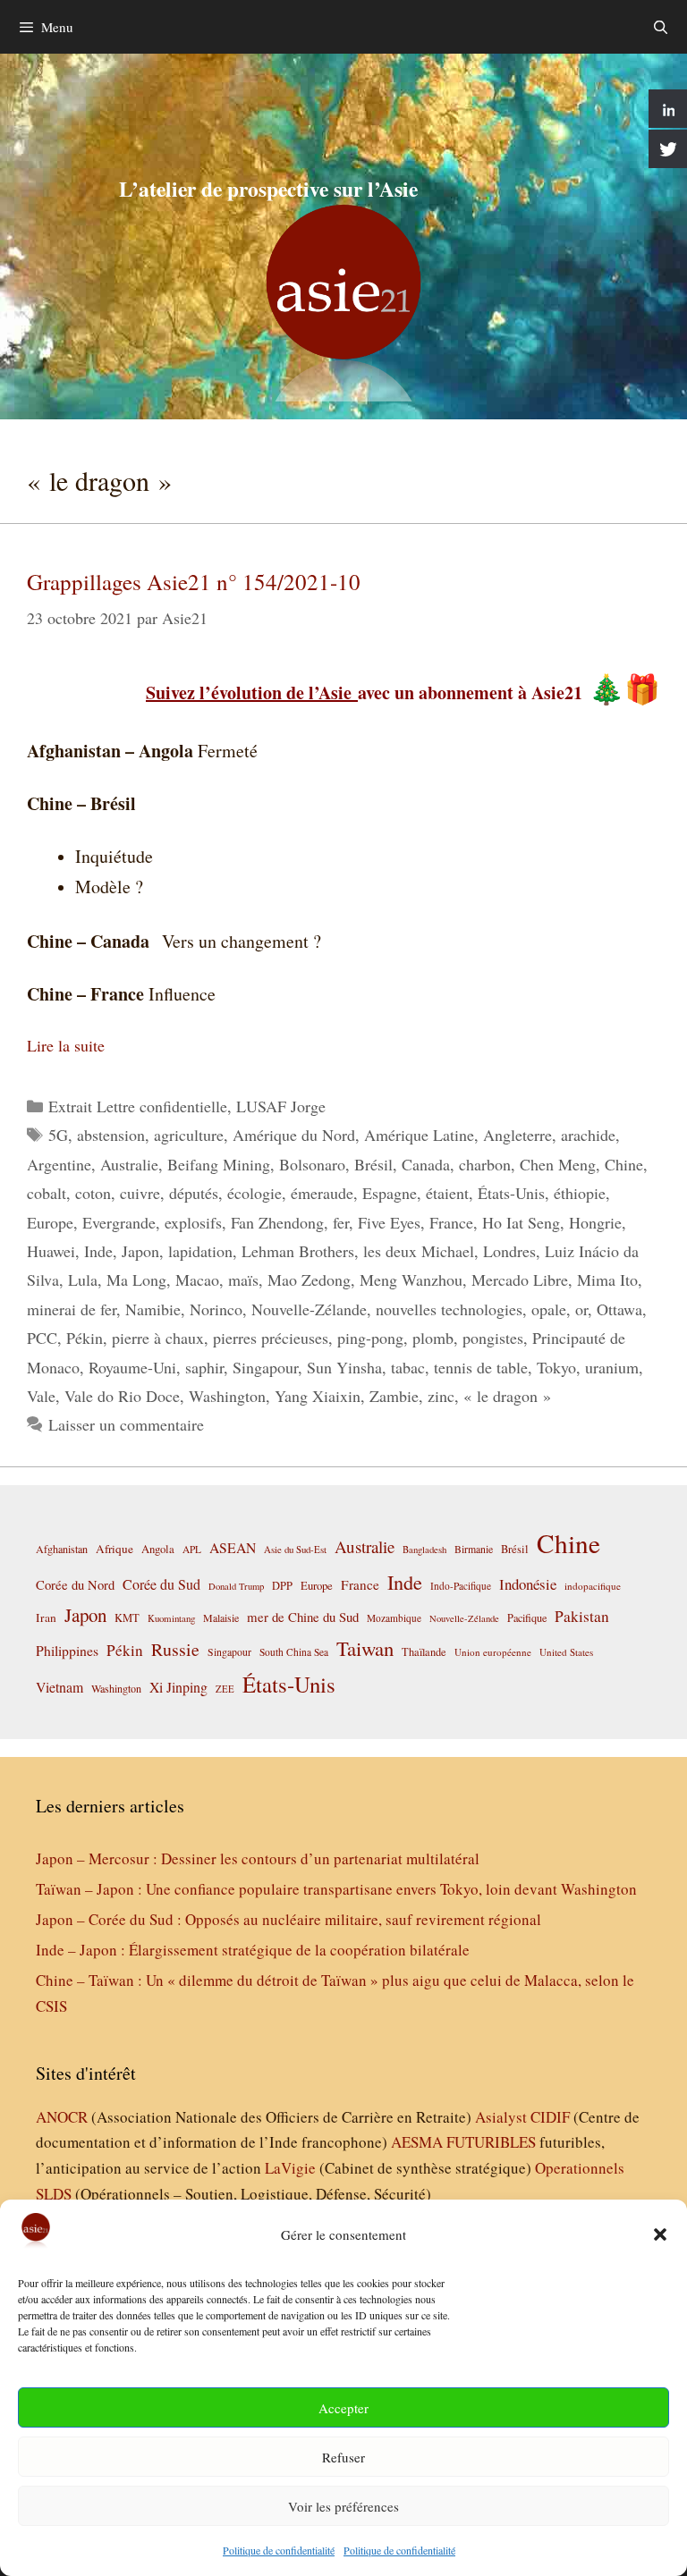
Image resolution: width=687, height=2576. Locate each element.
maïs (243, 1280)
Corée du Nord (75, 1585)
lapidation (200, 1251)
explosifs (193, 1222)
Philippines (67, 1650)
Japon (140, 1251)
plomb (433, 1338)
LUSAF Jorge (281, 1106)
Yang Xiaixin (318, 1396)
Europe (50, 1222)
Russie (175, 1649)
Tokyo (556, 1367)
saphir (204, 1367)
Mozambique (394, 1618)
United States (566, 1652)
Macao (197, 1280)
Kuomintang (171, 1618)
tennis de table (481, 1367)
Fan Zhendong (277, 1222)
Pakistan (582, 1616)
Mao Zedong (309, 1280)
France (451, 1222)
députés (194, 1193)
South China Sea (294, 1652)
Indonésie (528, 1584)
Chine (624, 1164)
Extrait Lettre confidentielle (138, 1106)
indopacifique (593, 1586)
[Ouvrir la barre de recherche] (661, 27)
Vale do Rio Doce (122, 1396)
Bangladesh (424, 1550)
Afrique (114, 1549)
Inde (98, 1251)
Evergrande (119, 1222)
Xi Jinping (178, 1687)
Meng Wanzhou (411, 1280)
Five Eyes (389, 1222)
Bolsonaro (312, 1164)
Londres (509, 1251)
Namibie (153, 1309)
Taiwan (365, 1648)
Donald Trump (236, 1586)
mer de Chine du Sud (303, 1617)
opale (549, 1309)
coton (93, 1193)
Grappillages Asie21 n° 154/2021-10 (194, 582)
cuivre (140, 1193)
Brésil (373, 1164)
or (581, 1309)
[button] (660, 2234)
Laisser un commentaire (126, 1424)
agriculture (189, 1135)
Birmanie (474, 1549)
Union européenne (493, 1652)
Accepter (343, 2408)
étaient (447, 1193)
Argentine (59, 1164)
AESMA (417, 2142)
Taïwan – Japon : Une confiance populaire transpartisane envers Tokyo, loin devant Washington (336, 1889)
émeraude (322, 1193)
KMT (127, 1618)
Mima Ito (607, 1280)
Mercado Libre (520, 1280)
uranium (612, 1367)
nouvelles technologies (449, 1309)
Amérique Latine (419, 1135)
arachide (588, 1135)
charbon (485, 1164)
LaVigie (290, 2168)
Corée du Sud (161, 1584)
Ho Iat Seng (521, 1222)
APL (192, 1549)
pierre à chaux (158, 1338)
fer (341, 1222)
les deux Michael (419, 1251)
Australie (129, 1164)
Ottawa (619, 1309)
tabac (408, 1367)
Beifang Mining (219, 1164)
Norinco (216, 1309)
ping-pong (370, 1338)
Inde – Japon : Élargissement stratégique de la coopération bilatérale (253, 1950)
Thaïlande (424, 1651)
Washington (227, 1396)
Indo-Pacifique (461, 1586)
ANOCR (62, 2117)
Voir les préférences (343, 2506)
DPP (282, 1585)
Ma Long (136, 1280)
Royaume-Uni (132, 1367)
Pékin (85, 1338)
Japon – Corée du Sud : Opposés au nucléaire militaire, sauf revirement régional (288, 1919)
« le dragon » (507, 1396)
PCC (42, 1338)
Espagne (390, 1193)
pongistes (493, 1338)
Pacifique (527, 1617)
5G (58, 1135)
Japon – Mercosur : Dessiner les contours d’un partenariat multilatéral (258, 1858)
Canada (426, 1164)
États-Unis (511, 1193)
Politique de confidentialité (279, 2550)
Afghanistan (62, 1549)
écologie (254, 1193)
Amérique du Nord (294, 1135)
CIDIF (550, 2117)
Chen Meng (558, 1164)
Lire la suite (66, 1045)
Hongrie (595, 1222)
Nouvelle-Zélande (309, 1309)
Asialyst (501, 2117)
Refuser (343, 2457)
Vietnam (59, 1687)
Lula (83, 1280)
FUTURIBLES (491, 2142)
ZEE (225, 1689)
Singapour (265, 1367)
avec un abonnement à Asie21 (470, 693)
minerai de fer (72, 1309)
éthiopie (580, 1193)
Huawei (51, 1251)
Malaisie (221, 1617)
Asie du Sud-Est (295, 1549)
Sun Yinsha (344, 1367)
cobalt (47, 1193)
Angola (158, 1549)
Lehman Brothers (298, 1251)
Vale (41, 1396)
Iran (46, 1617)
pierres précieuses (271, 1338)
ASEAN (233, 1547)
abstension (111, 1135)
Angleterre (517, 1135)
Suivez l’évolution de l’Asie (252, 693)
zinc (441, 1396)
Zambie (394, 1396)
